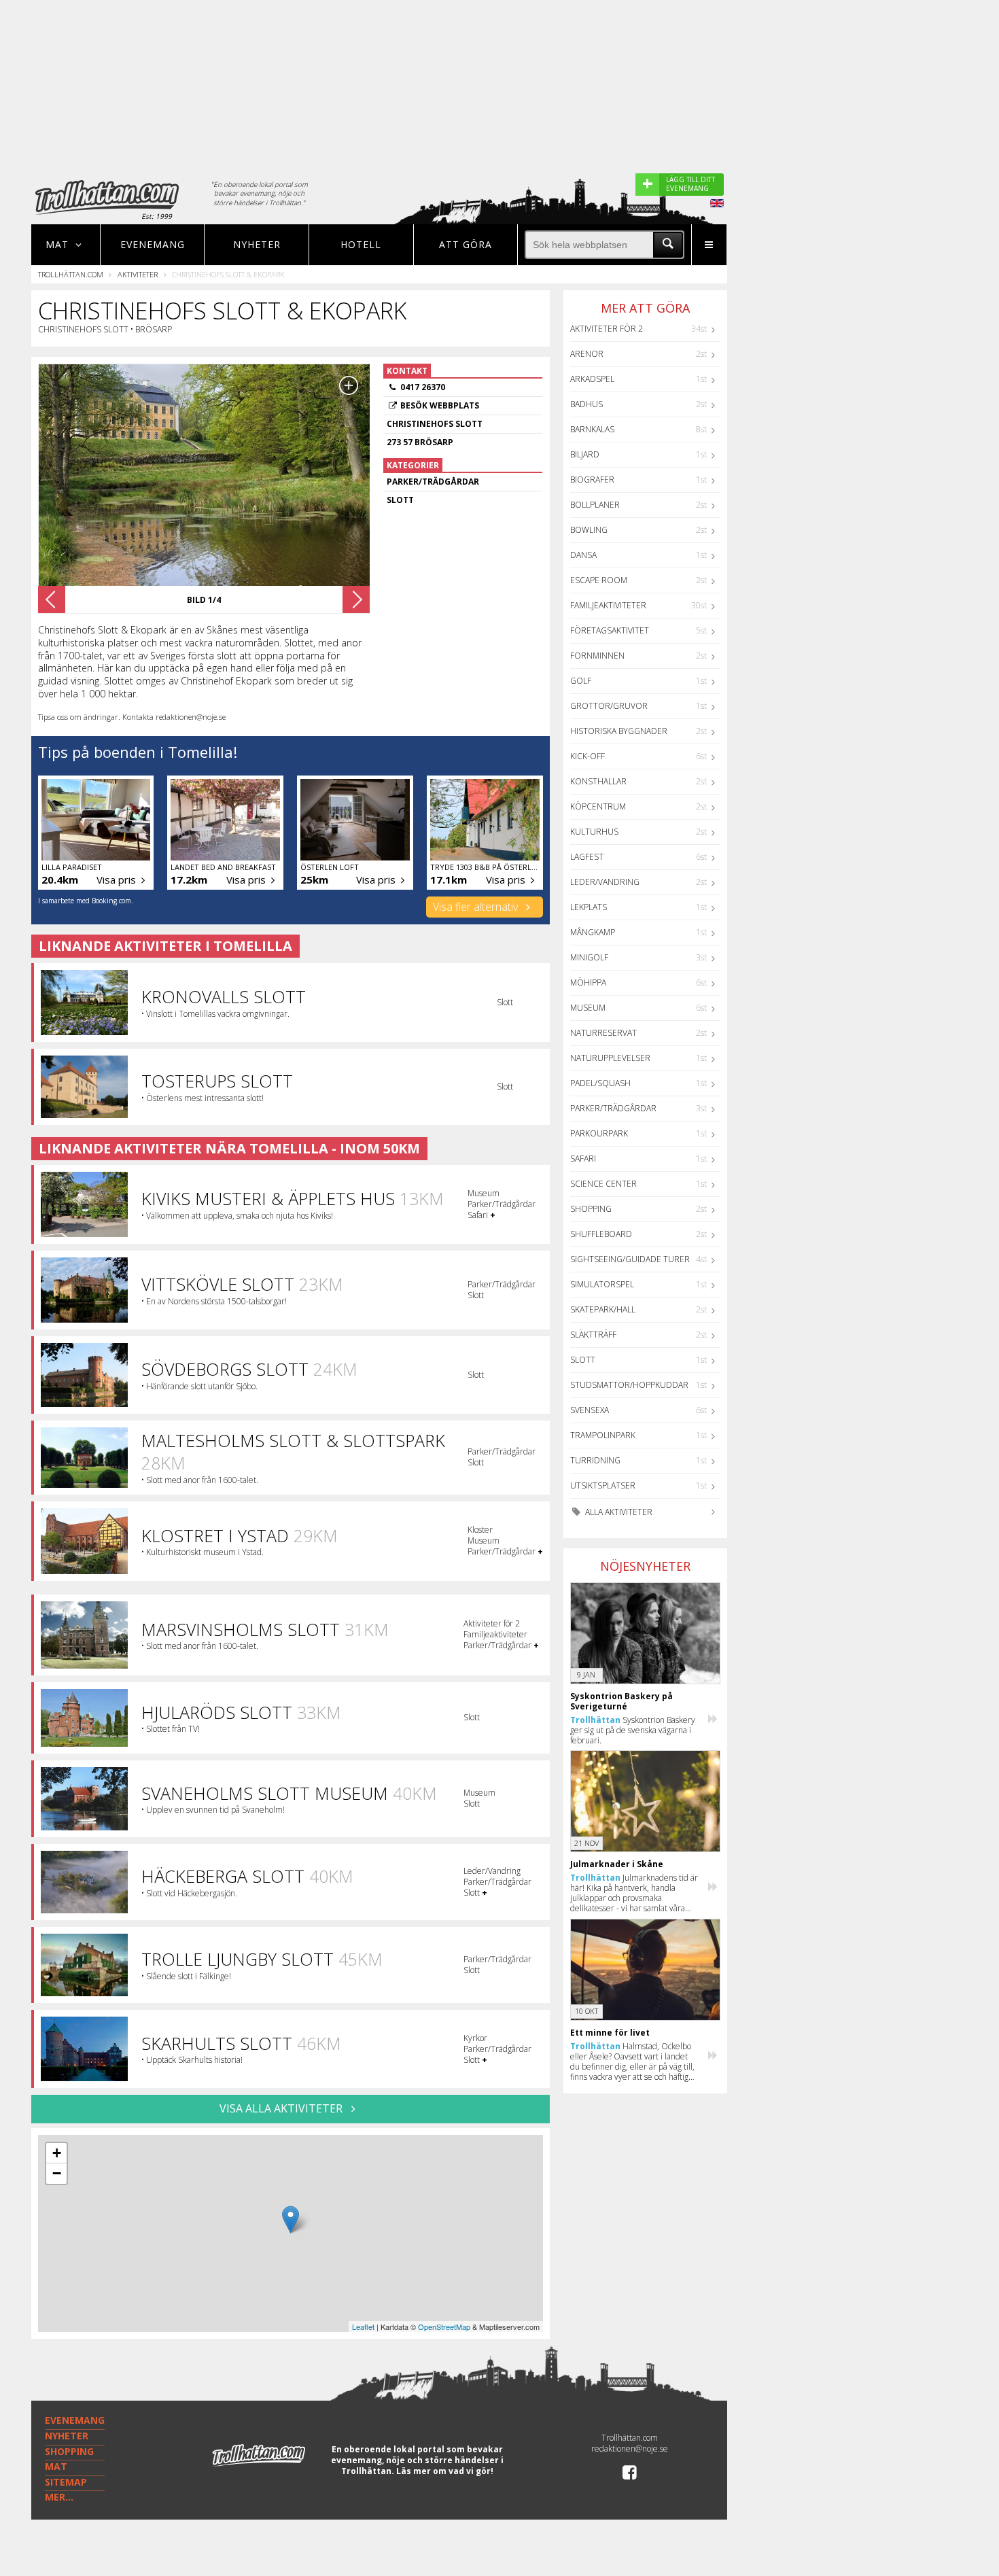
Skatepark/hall (603, 1309)
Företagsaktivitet (610, 630)
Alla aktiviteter (618, 1512)
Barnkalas (592, 429)
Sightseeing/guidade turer (630, 1259)
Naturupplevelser (610, 1058)
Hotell (361, 244)
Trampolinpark (603, 1435)
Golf (581, 681)
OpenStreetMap (444, 2327)
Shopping (591, 1209)
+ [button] (57, 2153)
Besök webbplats (440, 405)
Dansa (583, 555)
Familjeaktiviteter (608, 605)
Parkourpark (599, 1133)
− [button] (57, 2173)
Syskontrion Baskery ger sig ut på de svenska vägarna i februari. (633, 1730)
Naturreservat (603, 1033)
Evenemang (153, 244)
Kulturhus (594, 832)
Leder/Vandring (605, 882)
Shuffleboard (601, 1234)
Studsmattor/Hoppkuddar (629, 1385)
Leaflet (363, 2327)
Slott (583, 1360)
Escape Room (599, 580)
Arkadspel (592, 379)
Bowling (589, 530)
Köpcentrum (598, 806)
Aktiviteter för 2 (607, 329)
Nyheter (257, 244)
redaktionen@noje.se (630, 2449)
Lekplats (589, 907)
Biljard (585, 454)
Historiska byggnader (619, 731)
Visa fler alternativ (477, 907)
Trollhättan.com (71, 274)
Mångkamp (593, 932)
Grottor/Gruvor (609, 706)
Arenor (587, 354)
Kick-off (588, 756)
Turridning (595, 1460)
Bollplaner (595, 505)
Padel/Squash (600, 1083)
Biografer (592, 480)
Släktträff (593, 1335)
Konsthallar (598, 781)
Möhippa (588, 982)
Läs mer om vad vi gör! (445, 2471)
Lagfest (587, 857)
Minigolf (589, 957)
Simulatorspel (602, 1284)
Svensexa (590, 1410)
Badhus (586, 404)
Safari (583, 1159)
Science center (603, 1184)
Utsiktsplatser (603, 1485)
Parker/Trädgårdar (613, 1108)
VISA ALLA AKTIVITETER (282, 2108)
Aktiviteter (138, 274)
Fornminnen (597, 656)
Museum (588, 1008)
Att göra (466, 244)
